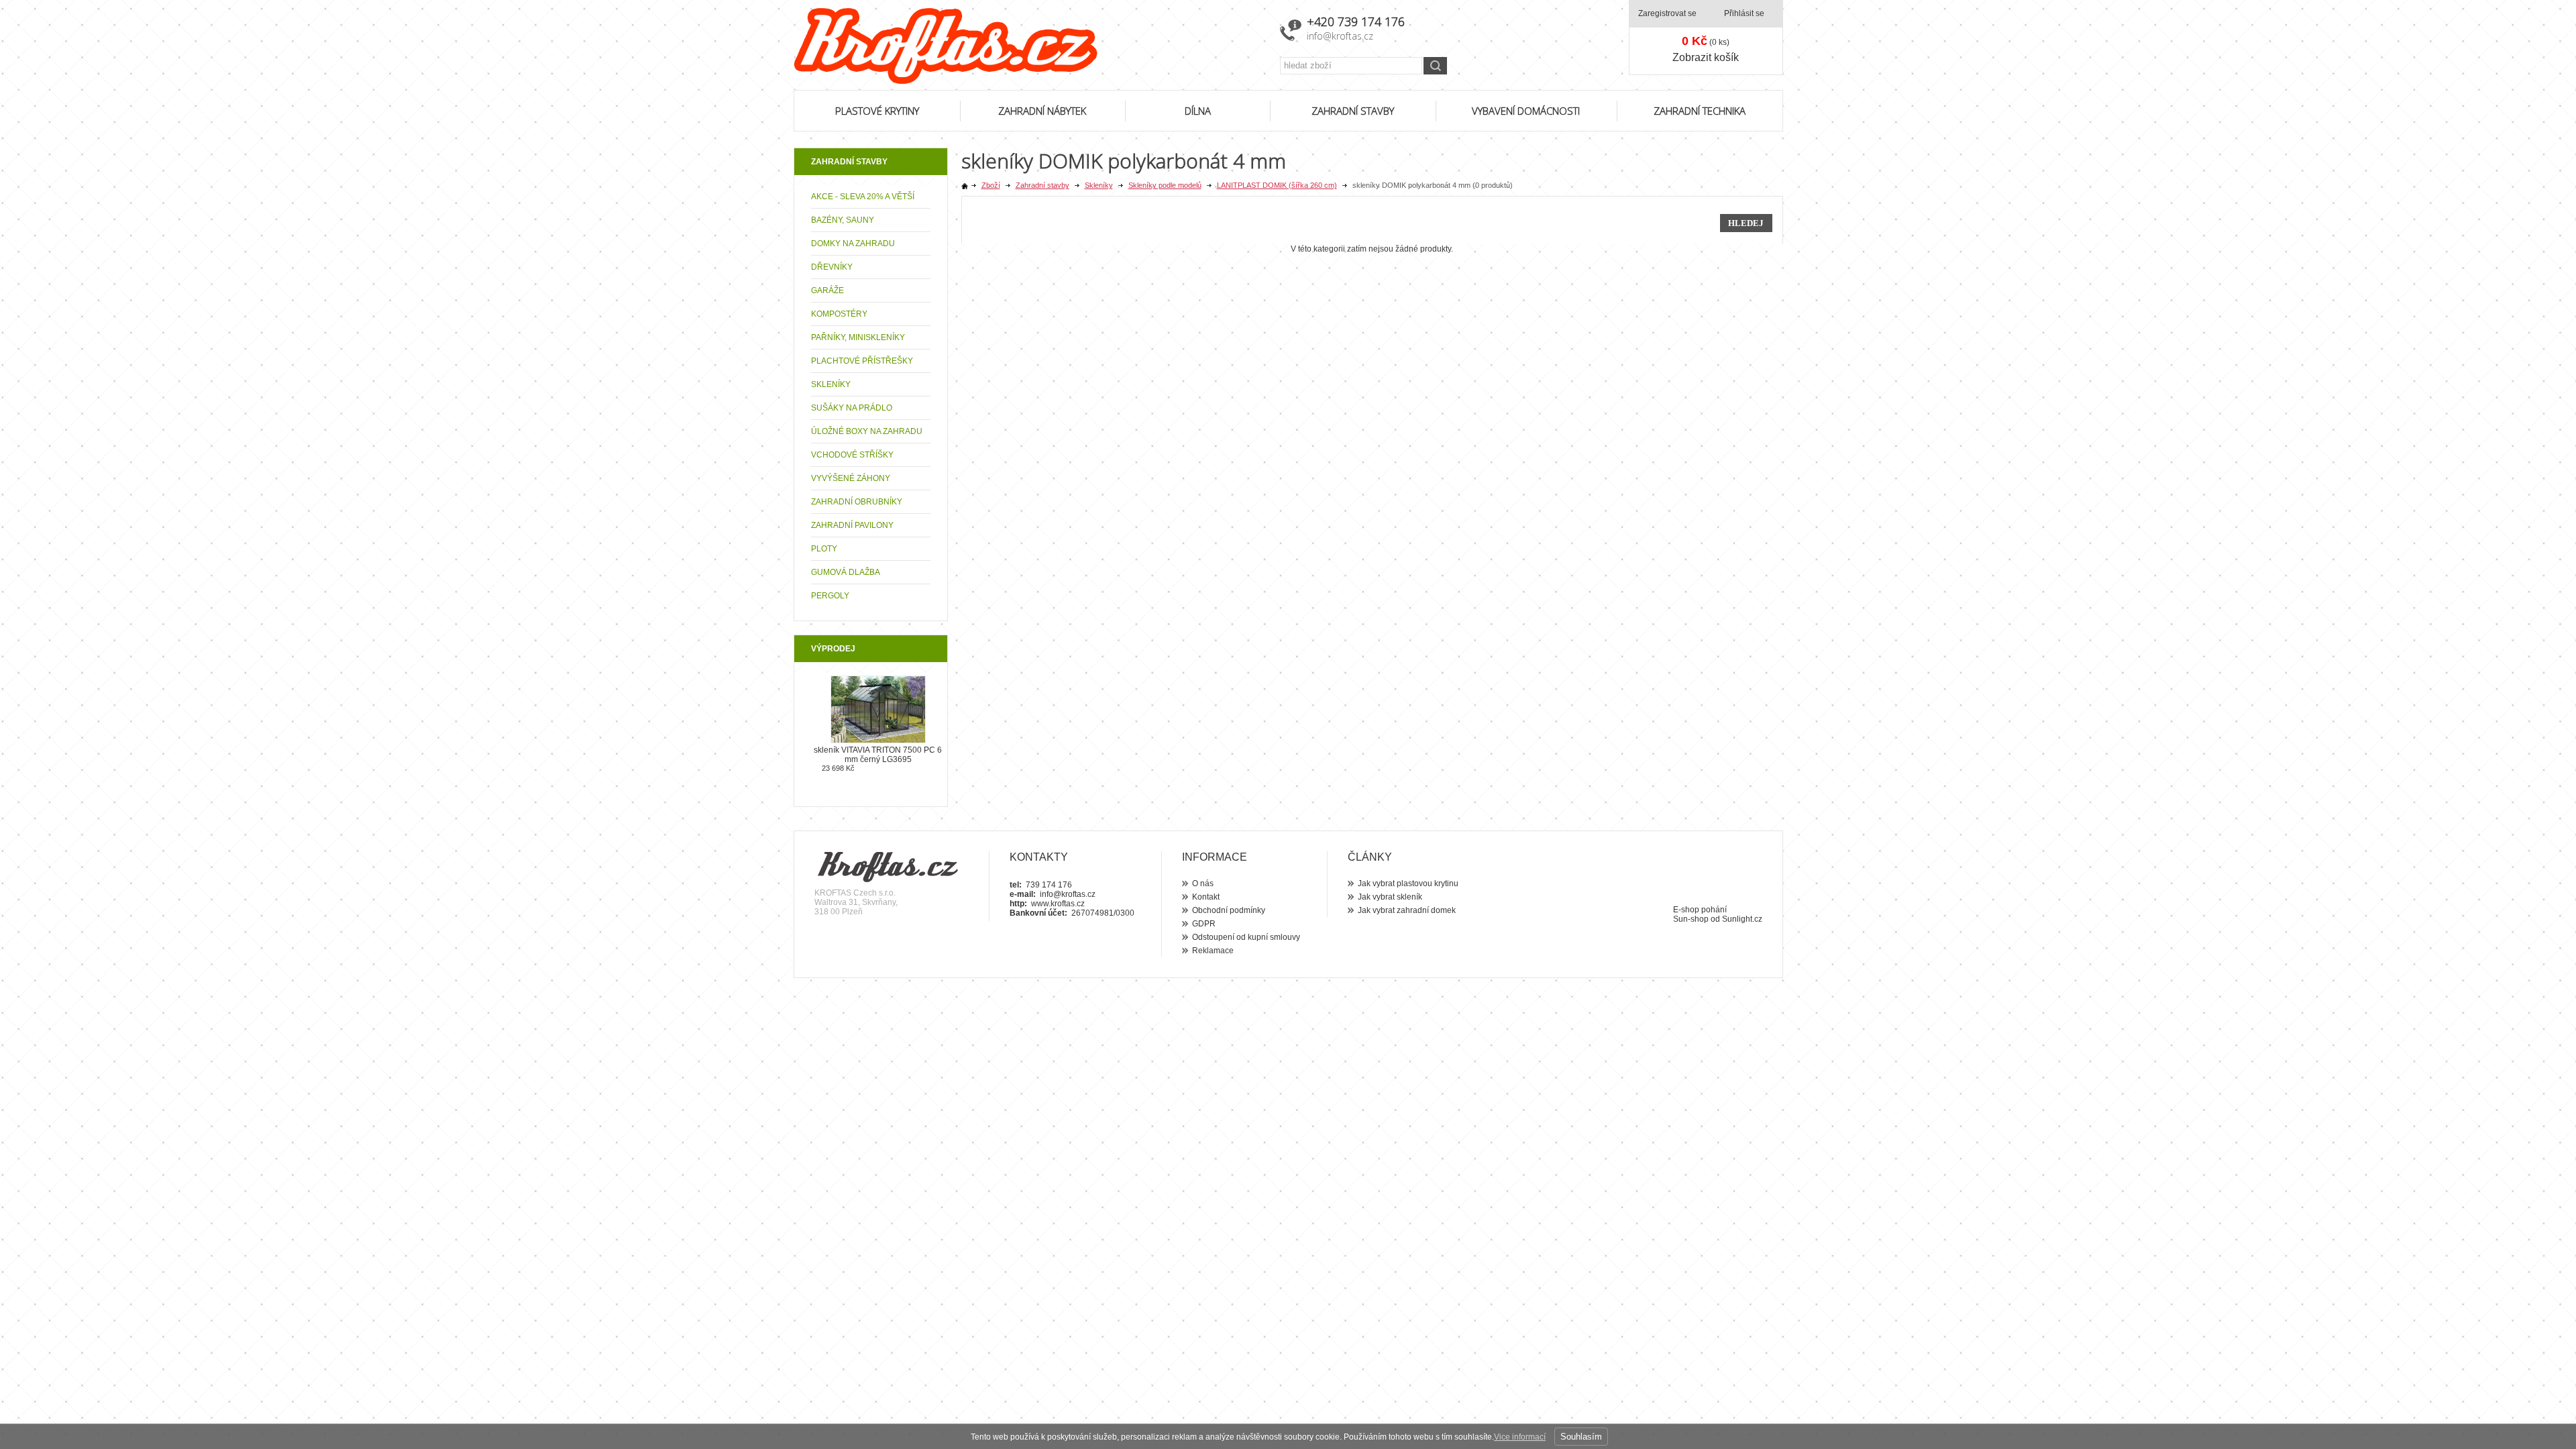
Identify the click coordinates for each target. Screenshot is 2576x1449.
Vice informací (1520, 1437)
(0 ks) (1706, 41)
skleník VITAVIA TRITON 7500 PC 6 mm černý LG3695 (878, 755)
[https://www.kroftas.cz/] (1028, 46)
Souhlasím (1581, 1437)
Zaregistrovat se (1667, 13)
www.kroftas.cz (1058, 904)
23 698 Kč (838, 768)
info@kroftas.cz (1340, 36)
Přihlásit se (1744, 13)
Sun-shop (1691, 919)
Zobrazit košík (1706, 57)
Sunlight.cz (1742, 919)
